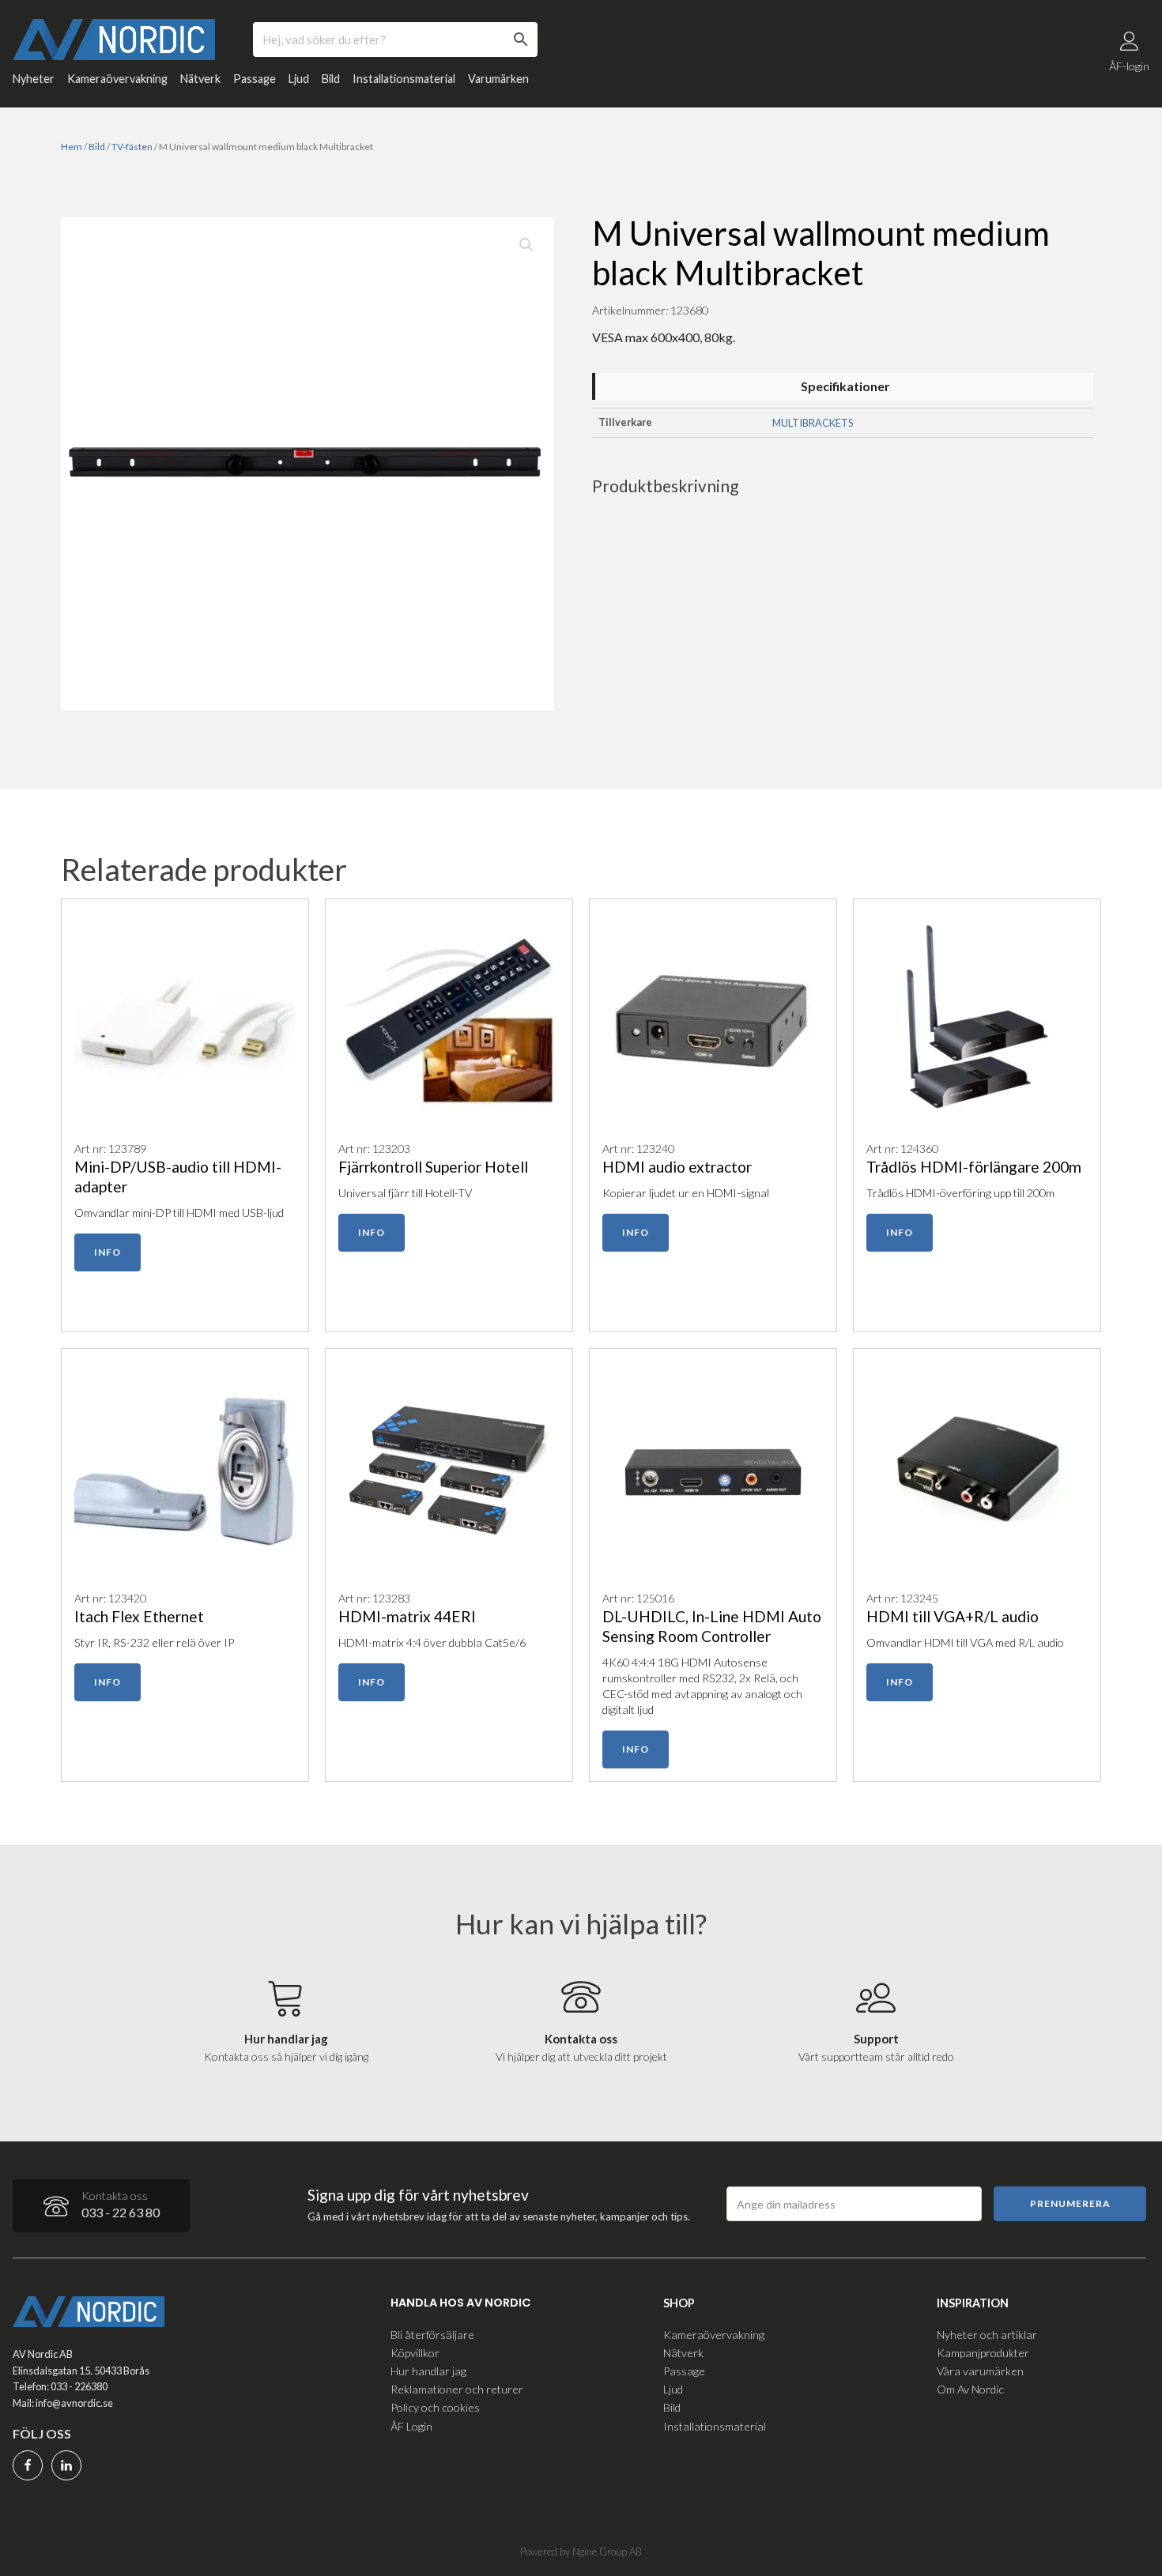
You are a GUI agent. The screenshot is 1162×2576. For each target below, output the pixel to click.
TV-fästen (132, 147)
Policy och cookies (435, 2407)
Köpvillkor (415, 2353)
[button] (526, 245)
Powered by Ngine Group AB (581, 2552)
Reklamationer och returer (457, 2389)
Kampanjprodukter (983, 2353)
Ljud (299, 79)
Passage (255, 79)
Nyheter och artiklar (987, 2335)
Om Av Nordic (970, 2389)
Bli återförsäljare (432, 2335)
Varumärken (498, 79)
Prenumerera (1070, 2203)
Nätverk (200, 79)
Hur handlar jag (428, 2371)
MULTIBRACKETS (813, 423)
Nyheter (34, 79)
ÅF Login (411, 2426)
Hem (72, 147)
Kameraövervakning (117, 79)
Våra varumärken (980, 2371)
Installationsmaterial (404, 79)
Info (108, 1252)
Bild (331, 79)
